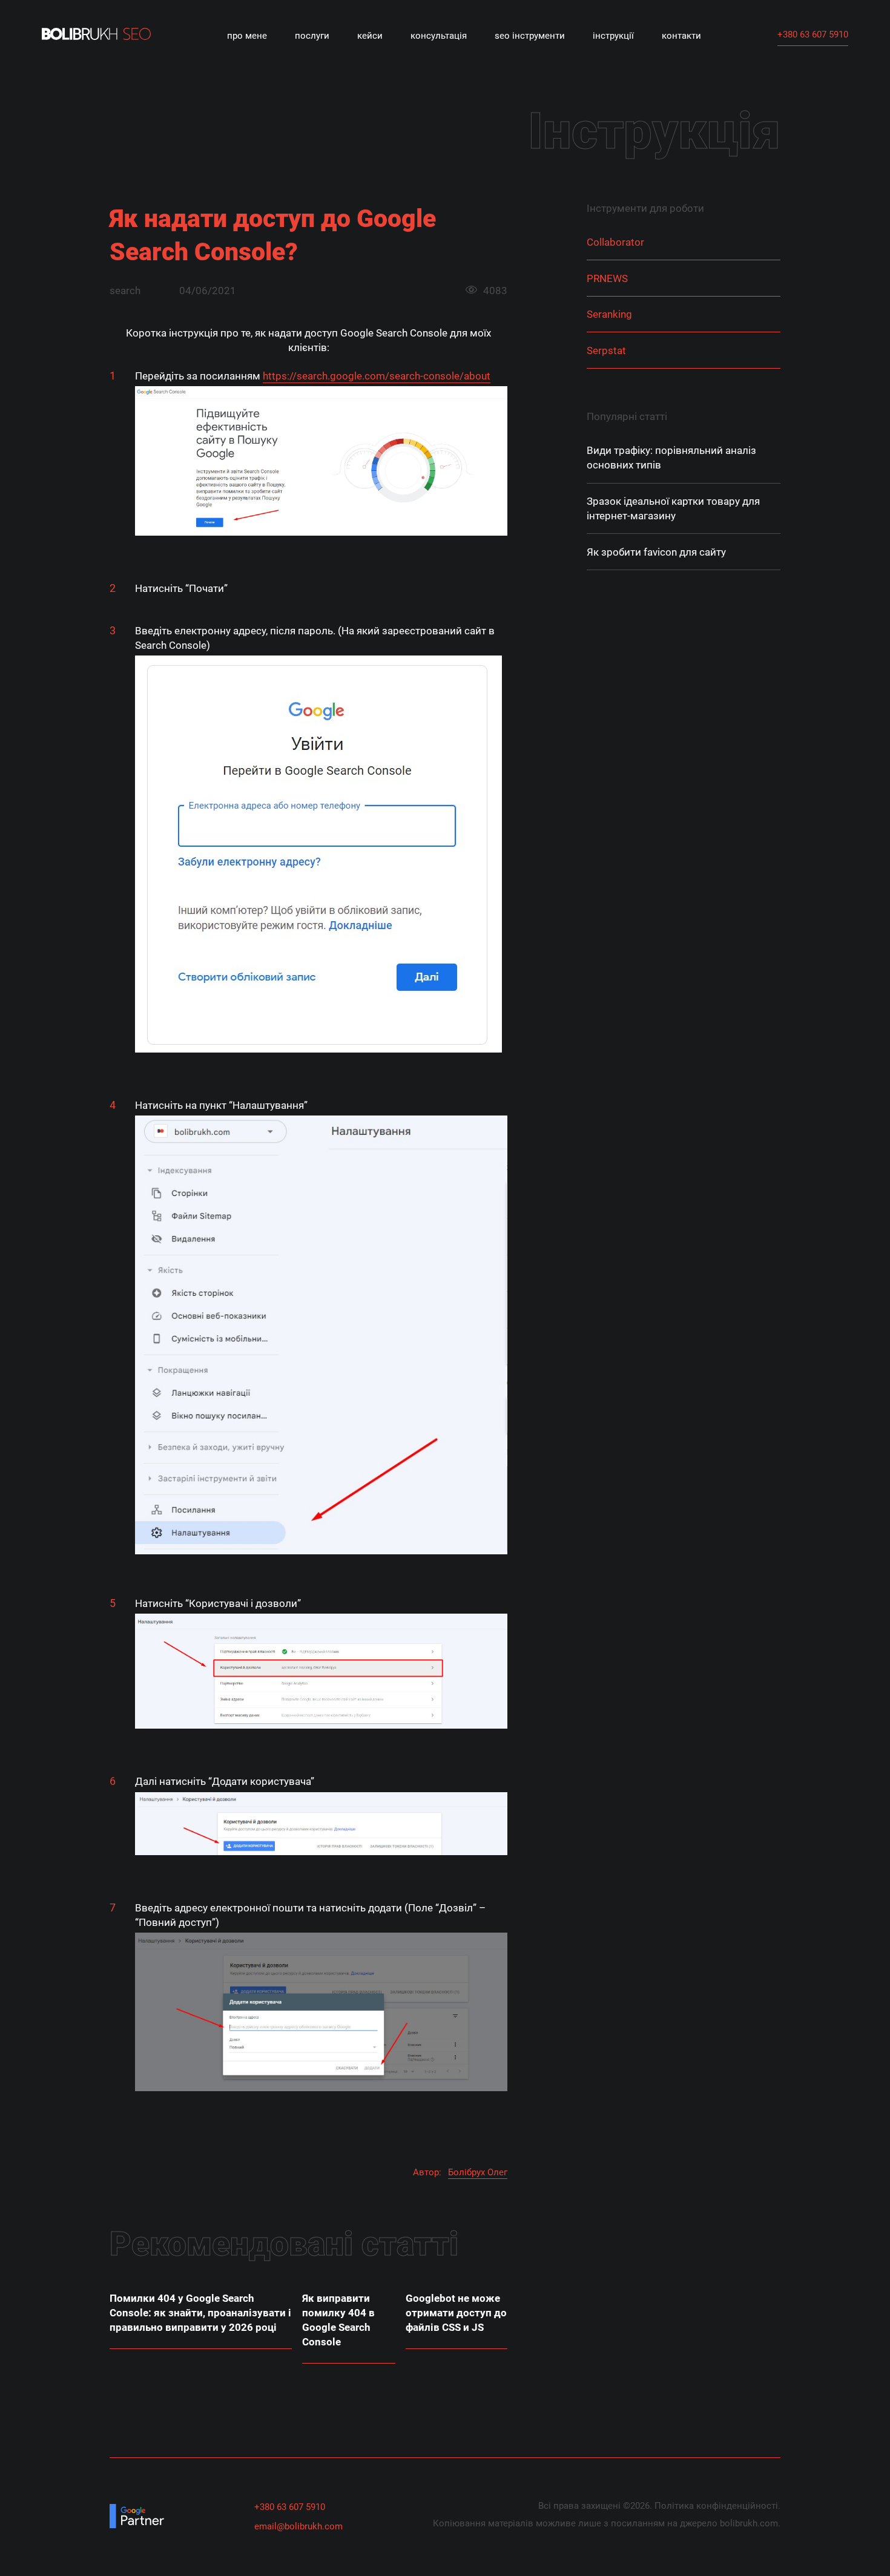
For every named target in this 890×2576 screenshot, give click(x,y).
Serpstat (606, 350)
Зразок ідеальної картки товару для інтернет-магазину (673, 509)
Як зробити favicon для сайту (656, 552)
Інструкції (613, 36)
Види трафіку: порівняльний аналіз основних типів (671, 458)
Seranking (609, 315)
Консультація (439, 36)
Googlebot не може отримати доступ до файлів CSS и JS (456, 2313)
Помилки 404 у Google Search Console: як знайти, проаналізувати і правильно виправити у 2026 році (200, 2313)
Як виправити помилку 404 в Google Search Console (338, 2320)
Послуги (312, 36)
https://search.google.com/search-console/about (377, 376)
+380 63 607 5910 (813, 34)
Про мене (247, 36)
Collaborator (615, 243)
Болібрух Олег (478, 2172)
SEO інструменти (530, 36)
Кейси (370, 36)
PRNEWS (607, 278)
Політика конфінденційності (716, 2506)
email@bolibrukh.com (298, 2526)
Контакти (681, 36)
